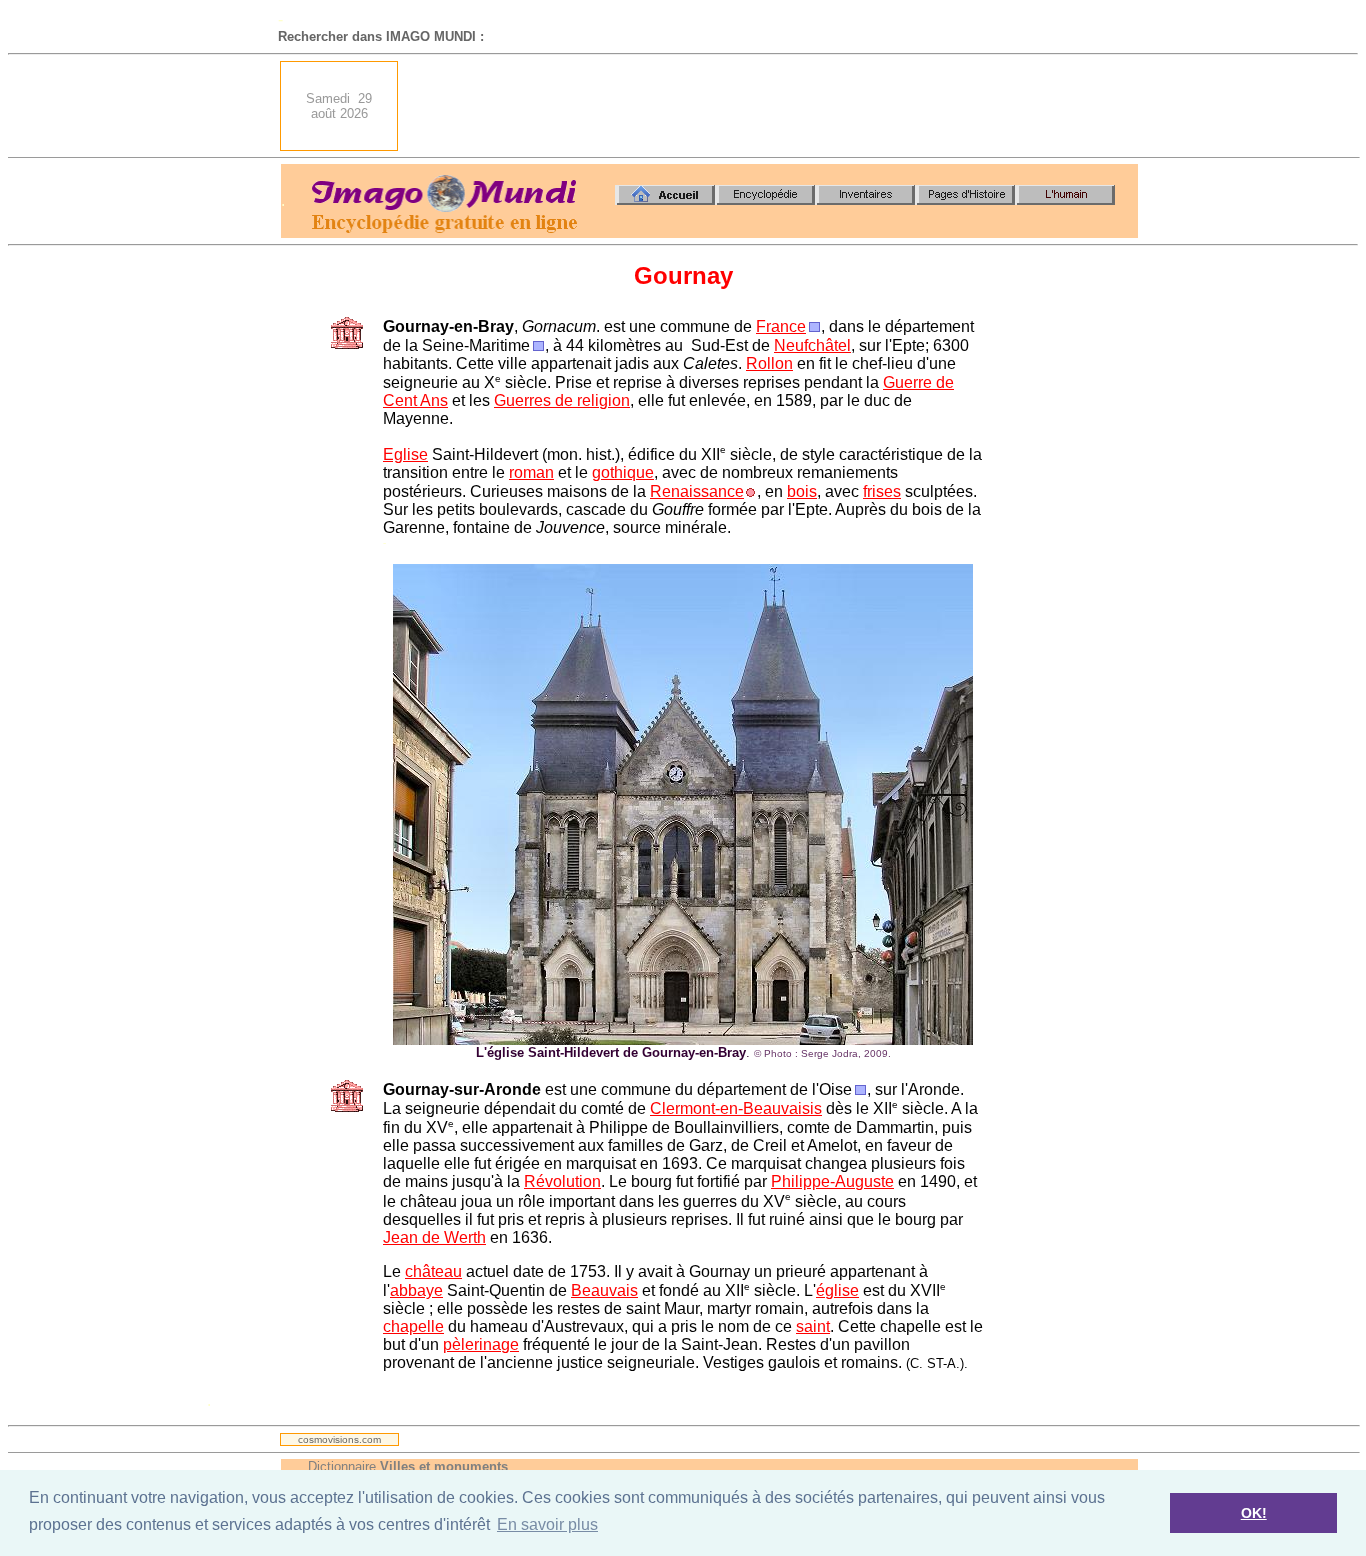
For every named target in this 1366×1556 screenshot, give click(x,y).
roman (531, 472)
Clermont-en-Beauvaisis (736, 1108)
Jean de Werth (434, 1237)
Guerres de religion (562, 400)
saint (813, 1326)
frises (882, 491)
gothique (623, 472)
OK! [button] (1254, 1513)
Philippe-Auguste (832, 1181)
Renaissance (697, 491)
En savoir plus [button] (547, 1524)
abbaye (416, 1290)
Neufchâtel (812, 345)
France (781, 326)
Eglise (405, 454)
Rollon (769, 363)
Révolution (562, 1181)
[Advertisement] (774, 106)
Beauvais (604, 1290)
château (433, 1271)
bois (802, 491)
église (837, 1290)
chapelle (413, 1326)
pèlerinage (481, 1344)
